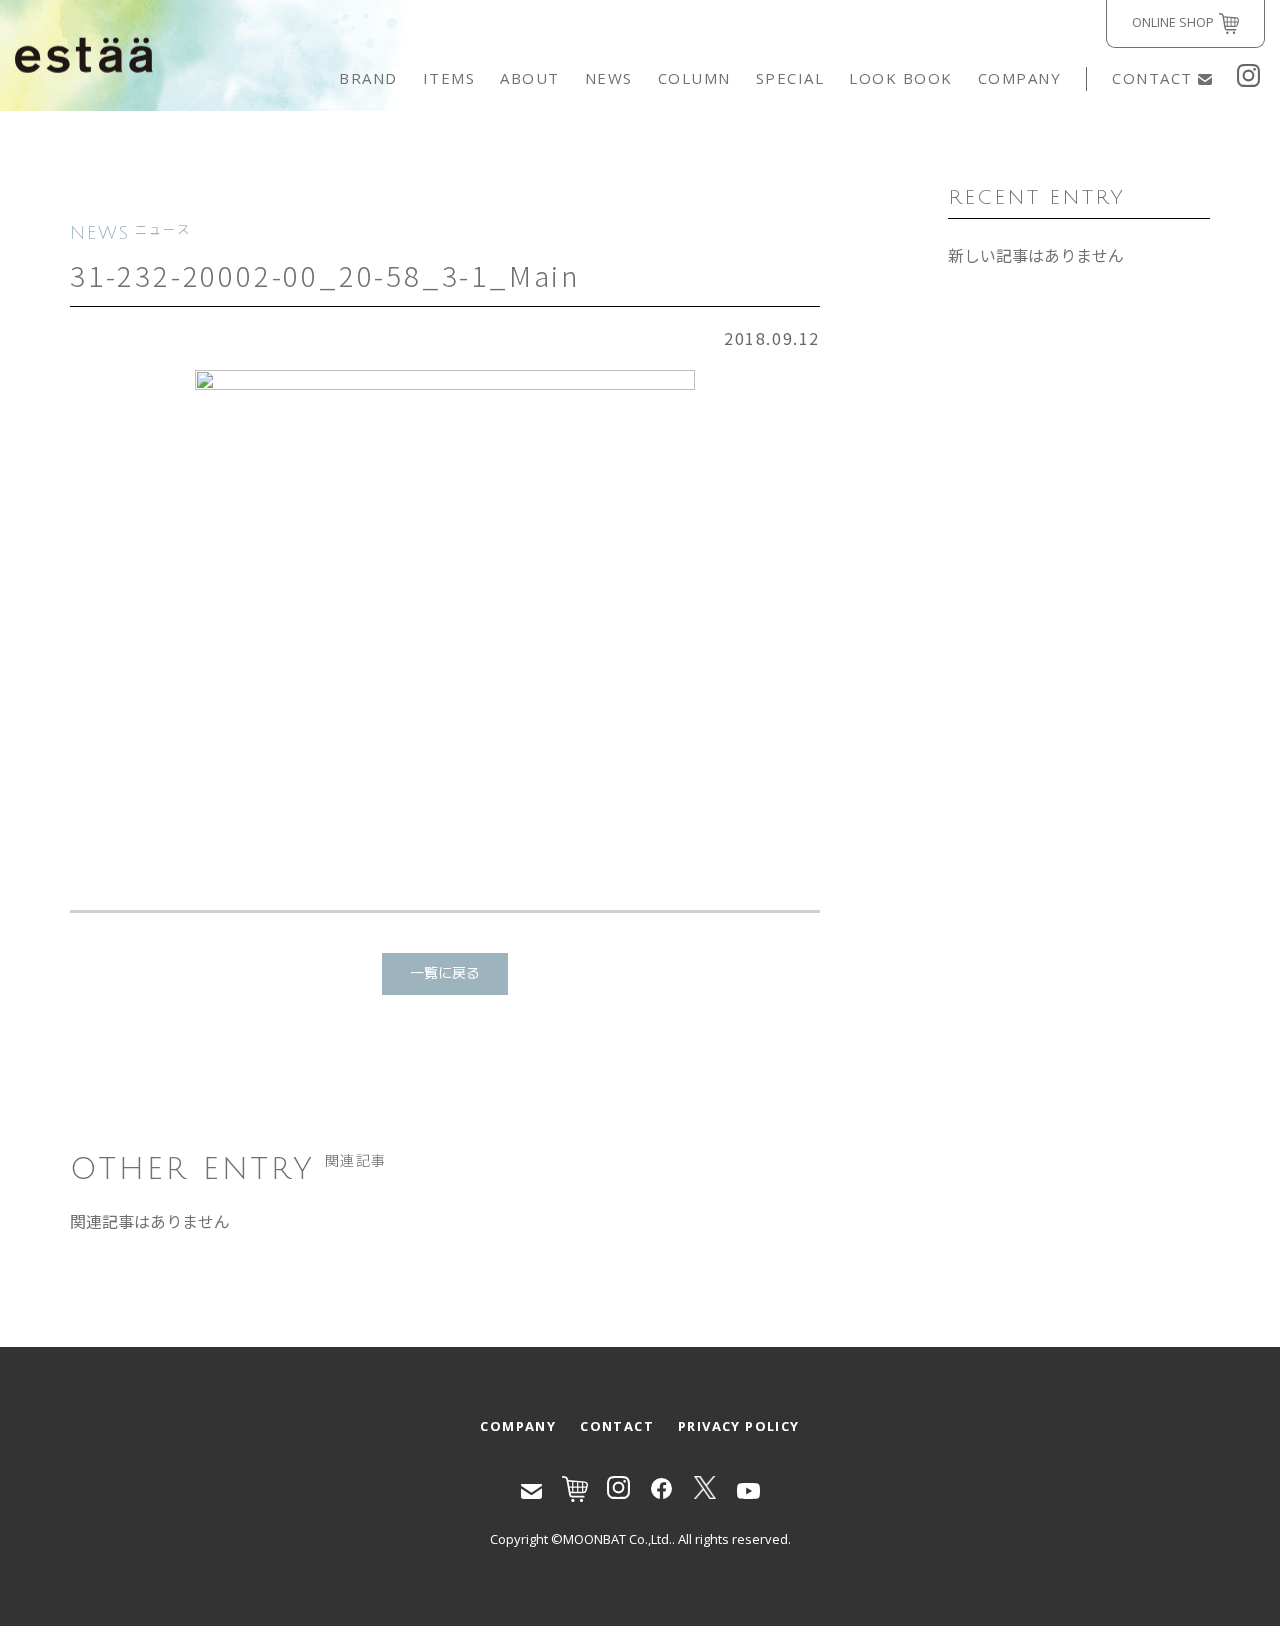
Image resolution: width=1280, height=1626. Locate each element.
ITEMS (449, 78)
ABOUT (530, 78)
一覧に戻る (445, 973)
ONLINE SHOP (1173, 22)
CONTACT (1152, 78)
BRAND (368, 78)
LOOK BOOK (901, 78)
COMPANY (1020, 78)
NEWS (609, 78)
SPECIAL (790, 78)
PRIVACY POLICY (739, 1426)
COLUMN (694, 78)
